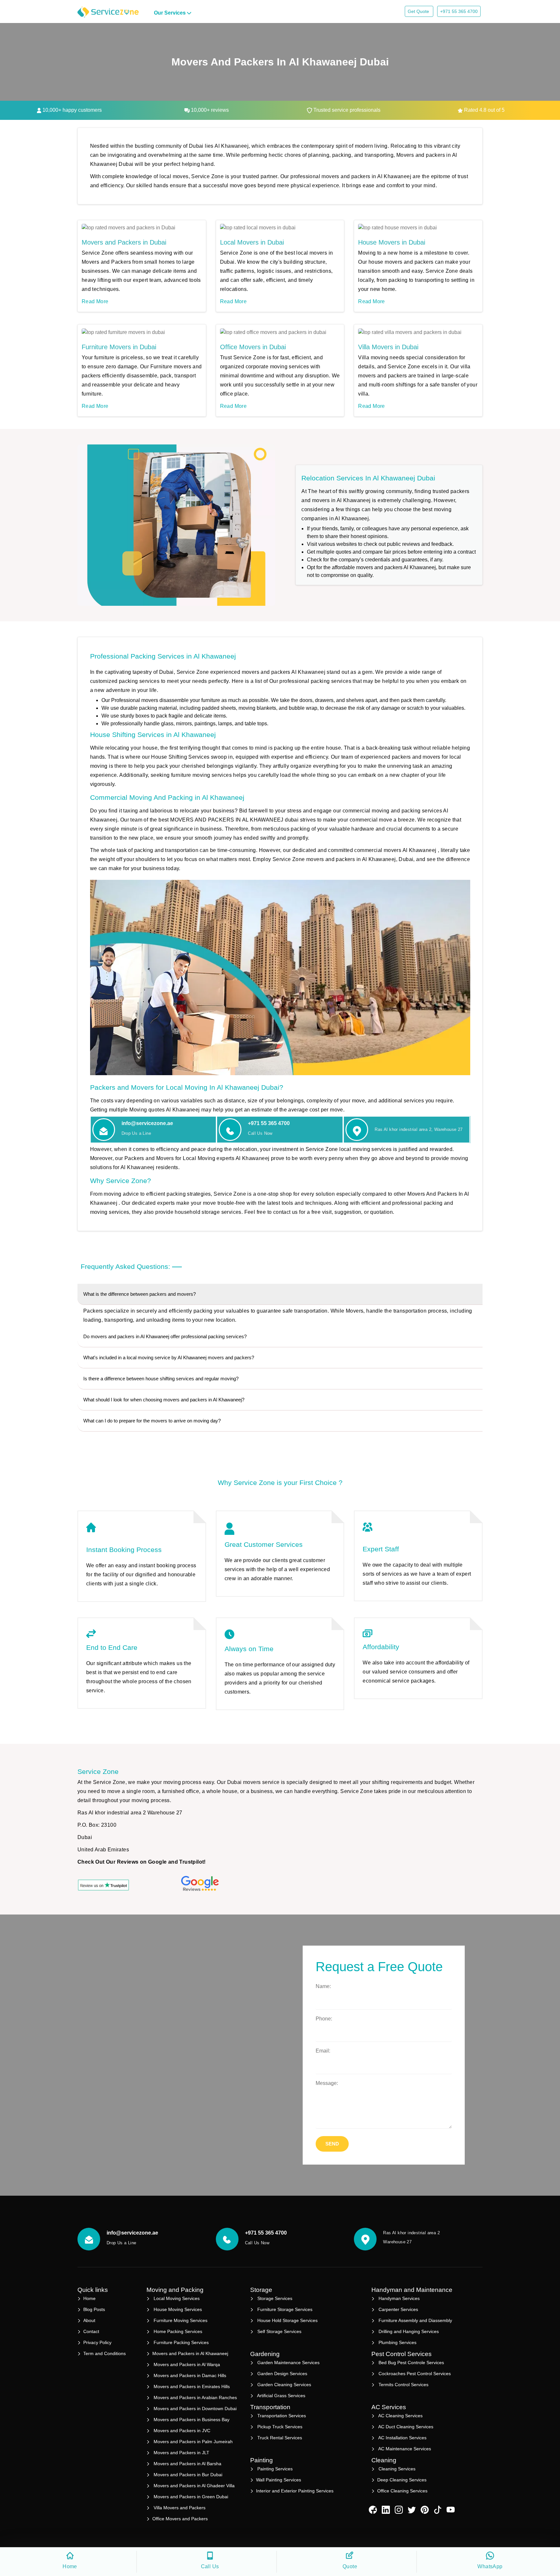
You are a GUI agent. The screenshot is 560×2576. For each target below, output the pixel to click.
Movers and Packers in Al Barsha (187, 2464)
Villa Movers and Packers (179, 2508)
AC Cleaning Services (400, 2416)
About (89, 2320)
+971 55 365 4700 (459, 11)
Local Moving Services (176, 2298)
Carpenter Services (398, 2309)
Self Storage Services (279, 2331)
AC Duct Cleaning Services (405, 2427)
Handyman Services (398, 2298)
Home (89, 2298)
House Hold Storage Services (287, 2320)
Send (332, 2144)
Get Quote (419, 11)
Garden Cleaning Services (284, 2385)
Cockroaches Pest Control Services (414, 2374)
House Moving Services (177, 2309)
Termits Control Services (403, 2385)
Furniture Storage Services (284, 2309)
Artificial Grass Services (281, 2396)
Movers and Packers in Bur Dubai (187, 2475)
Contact (91, 2331)
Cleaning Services (396, 2469)
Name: (323, 1986)
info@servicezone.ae (147, 1123)
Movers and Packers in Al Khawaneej (190, 2353)
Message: (327, 2083)
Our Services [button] (170, 13)
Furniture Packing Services (181, 2342)
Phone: (324, 2019)
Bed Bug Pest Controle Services (411, 2363)
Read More (95, 301)
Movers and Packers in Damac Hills (189, 2375)
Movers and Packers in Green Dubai (190, 2497)
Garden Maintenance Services (288, 2363)
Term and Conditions (105, 2353)
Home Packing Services (177, 2331)
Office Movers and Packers (180, 2519)
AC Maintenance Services (404, 2449)
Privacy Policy (97, 2342)
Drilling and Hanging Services (408, 2331)
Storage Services (274, 2298)
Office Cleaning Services (402, 2491)
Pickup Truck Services (279, 2427)
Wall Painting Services (279, 2480)
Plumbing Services (397, 2342)
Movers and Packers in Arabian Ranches (195, 2398)
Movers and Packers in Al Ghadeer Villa (193, 2486)
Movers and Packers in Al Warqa (186, 2364)
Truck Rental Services (279, 2438)
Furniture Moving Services (180, 2320)
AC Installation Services (402, 2438)
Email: (323, 2051)
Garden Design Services (282, 2374)
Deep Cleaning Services (402, 2480)
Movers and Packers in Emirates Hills (191, 2386)
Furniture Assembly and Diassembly (415, 2320)
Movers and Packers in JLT (181, 2453)
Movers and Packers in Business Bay (191, 2420)
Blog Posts (94, 2309)
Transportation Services (281, 2416)
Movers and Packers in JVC (181, 2431)
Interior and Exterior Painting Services (295, 2491)
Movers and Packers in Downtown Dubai (194, 2409)
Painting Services (274, 2469)
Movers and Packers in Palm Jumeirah (192, 2442)
